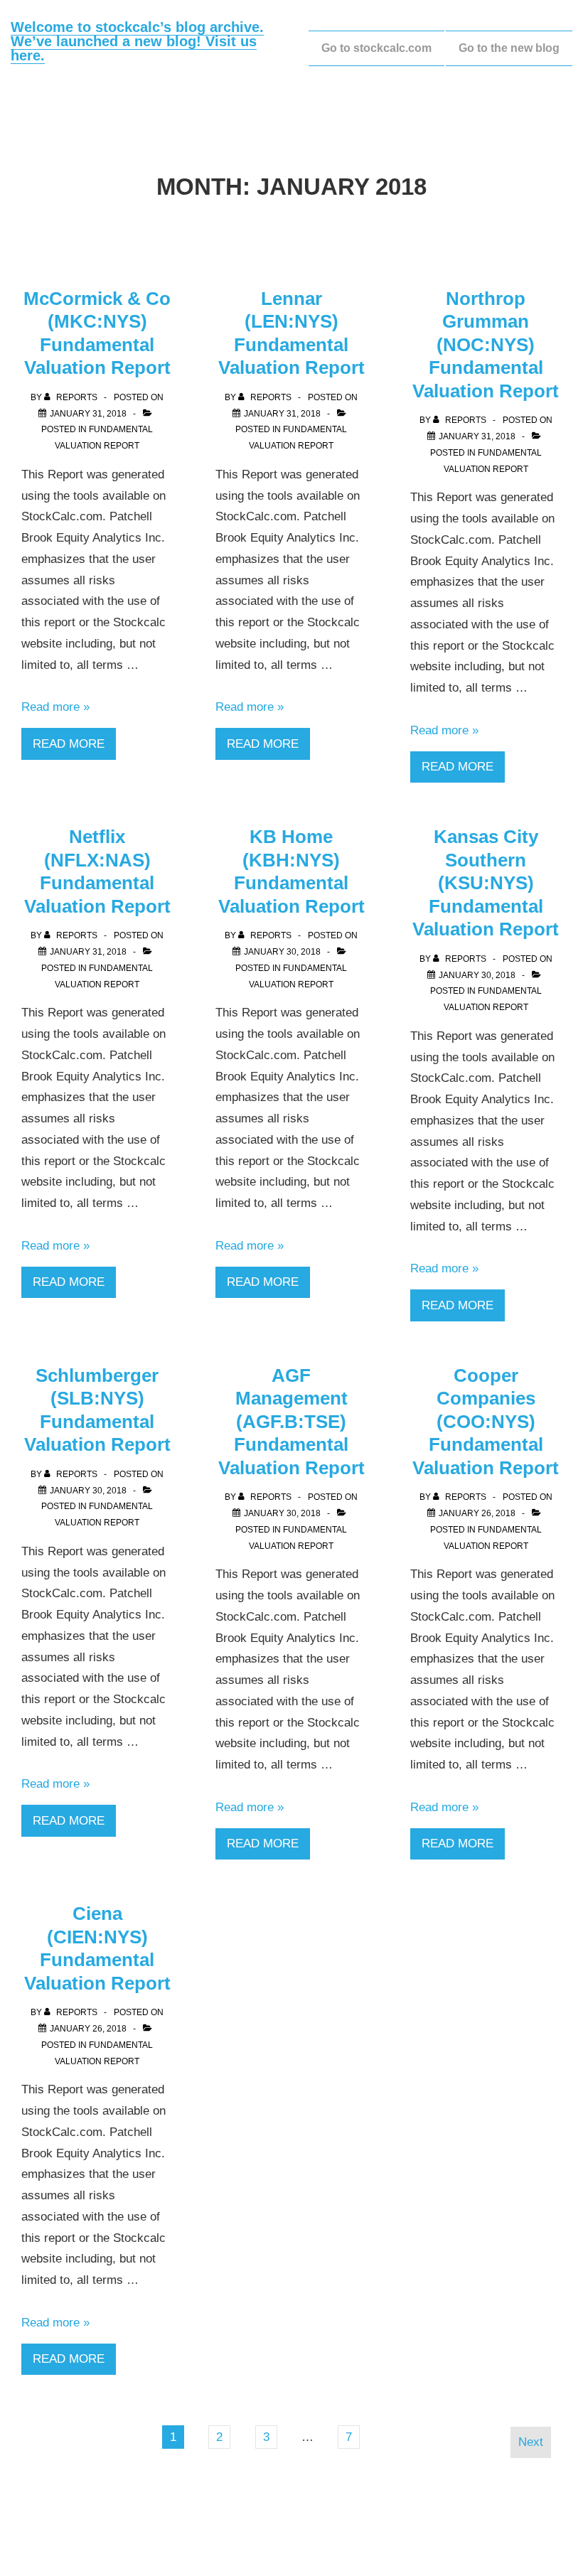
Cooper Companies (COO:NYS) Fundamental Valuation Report (486, 1422)
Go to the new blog (509, 48)
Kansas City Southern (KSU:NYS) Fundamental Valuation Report (486, 883)
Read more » (55, 707)
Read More (69, 744)
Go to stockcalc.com (376, 48)
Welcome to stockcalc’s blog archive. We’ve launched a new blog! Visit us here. (137, 41)
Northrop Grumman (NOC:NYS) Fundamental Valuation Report (486, 345)
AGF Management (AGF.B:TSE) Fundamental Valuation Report (291, 1422)
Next (531, 2442)
